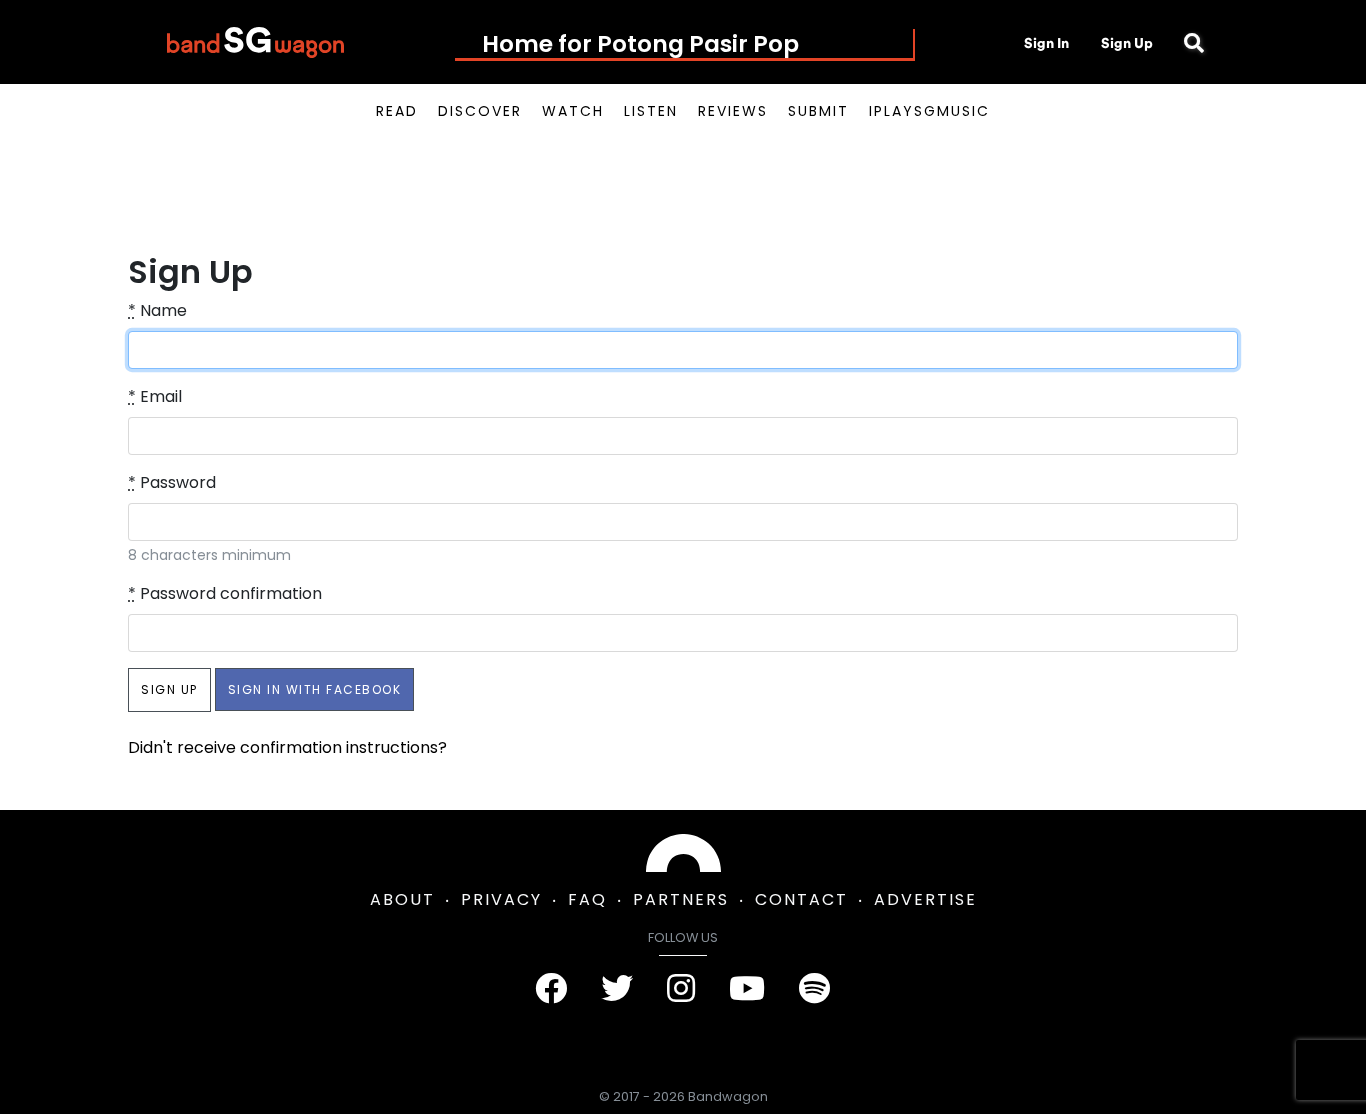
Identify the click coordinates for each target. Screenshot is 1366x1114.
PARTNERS (681, 899)
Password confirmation (225, 593)
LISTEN (651, 111)
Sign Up (1127, 43)
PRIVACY (501, 899)
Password (172, 482)
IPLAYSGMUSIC (929, 111)
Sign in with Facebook (315, 689)
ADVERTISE (925, 899)
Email (155, 396)
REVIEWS (733, 111)
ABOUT (402, 899)
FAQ (587, 899)
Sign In (1046, 43)
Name (157, 310)
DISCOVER (480, 111)
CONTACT (801, 899)
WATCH (573, 111)
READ (397, 111)
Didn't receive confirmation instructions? (287, 747)
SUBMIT (818, 111)
